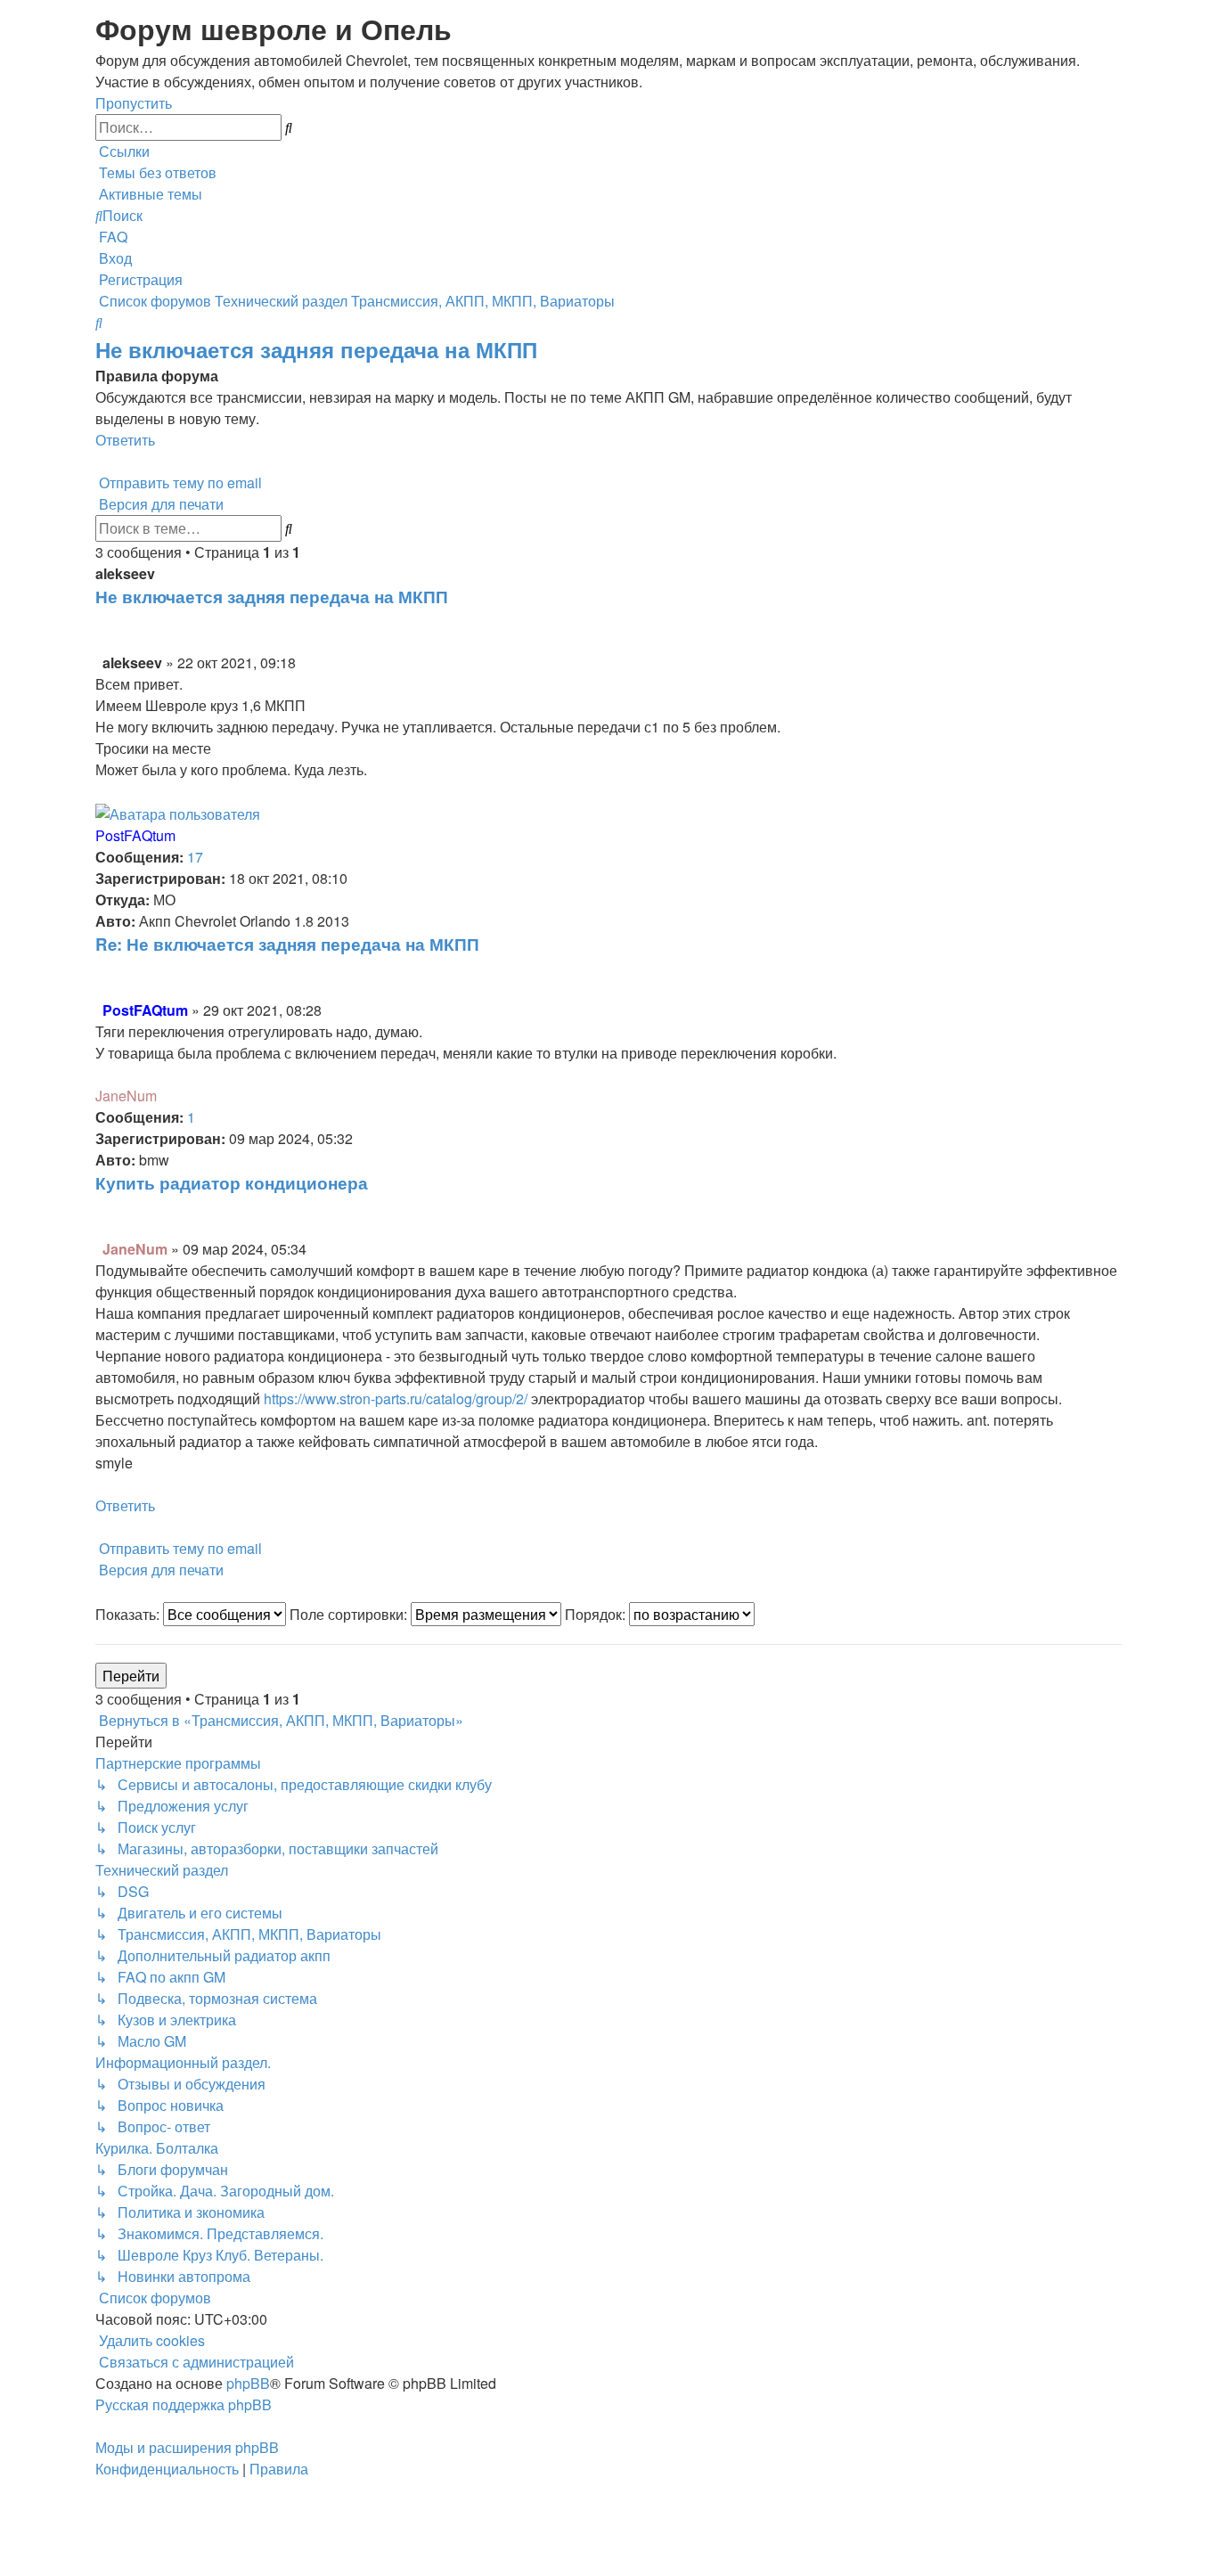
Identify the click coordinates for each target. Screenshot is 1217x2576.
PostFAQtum (135, 835)
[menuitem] (156, 172)
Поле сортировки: (350, 1614)
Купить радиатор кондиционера (232, 1183)
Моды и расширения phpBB (187, 2447)
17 (195, 857)
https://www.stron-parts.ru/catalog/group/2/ (396, 1398)
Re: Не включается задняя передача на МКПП (287, 944)
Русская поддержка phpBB (184, 2404)
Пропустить (134, 103)
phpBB (248, 2383)
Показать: (129, 1614)
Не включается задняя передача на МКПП (316, 349)
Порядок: (597, 1614)
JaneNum (126, 1096)
